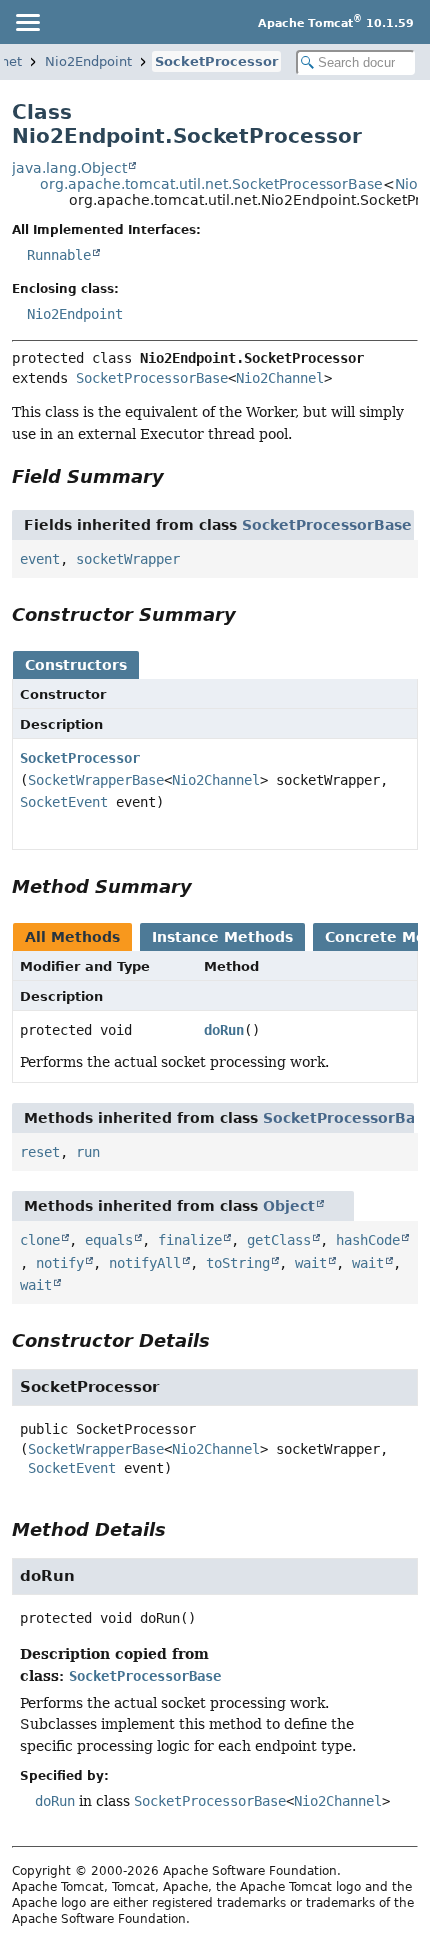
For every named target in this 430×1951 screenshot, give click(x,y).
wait (311, 1263)
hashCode (368, 1240)
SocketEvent (64, 802)
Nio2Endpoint (88, 61)
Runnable (59, 255)
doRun (224, 1030)
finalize (190, 1240)
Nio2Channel (280, 378)
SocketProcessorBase (152, 378)
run (88, 1152)
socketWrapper (128, 559)
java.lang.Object (69, 168)
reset (40, 1152)
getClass (279, 1240)
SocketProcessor (216, 61)
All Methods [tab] (72, 937)
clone (40, 1240)
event (40, 559)
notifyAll (145, 1263)
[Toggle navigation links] (27, 22)
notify (60, 1263)
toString (238, 1263)
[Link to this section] (178, 476)
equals (109, 1240)
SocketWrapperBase (96, 780)
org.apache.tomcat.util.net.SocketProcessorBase (211, 184)
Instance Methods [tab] (222, 937)
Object (289, 1206)
